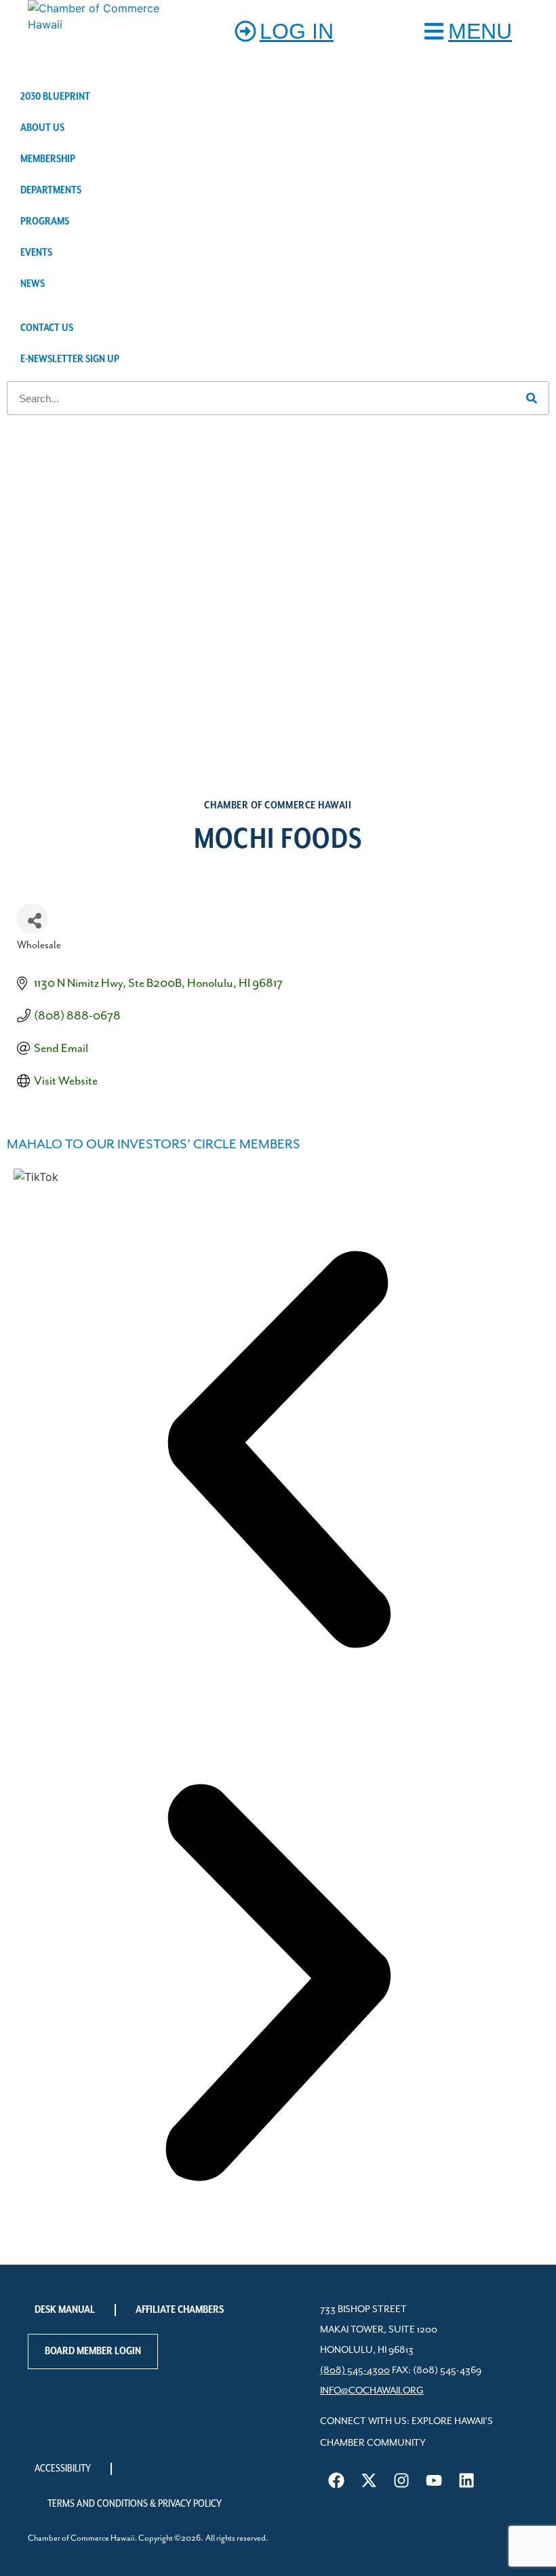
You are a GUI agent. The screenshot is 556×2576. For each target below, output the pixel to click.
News (33, 284)
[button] (278, 1451)
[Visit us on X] (369, 2480)
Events (36, 253)
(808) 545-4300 (355, 2370)
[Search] (532, 398)
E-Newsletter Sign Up (70, 359)
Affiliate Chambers (180, 2310)
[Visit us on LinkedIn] (466, 2480)
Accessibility (63, 2469)
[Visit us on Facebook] (336, 2480)
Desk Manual (65, 2310)
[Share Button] (32, 919)
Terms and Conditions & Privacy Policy (135, 2504)
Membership (48, 159)
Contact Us (47, 328)
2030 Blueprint (55, 97)
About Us (42, 128)
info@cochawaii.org (372, 2391)
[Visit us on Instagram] (401, 2480)
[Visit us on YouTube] (434, 2480)
